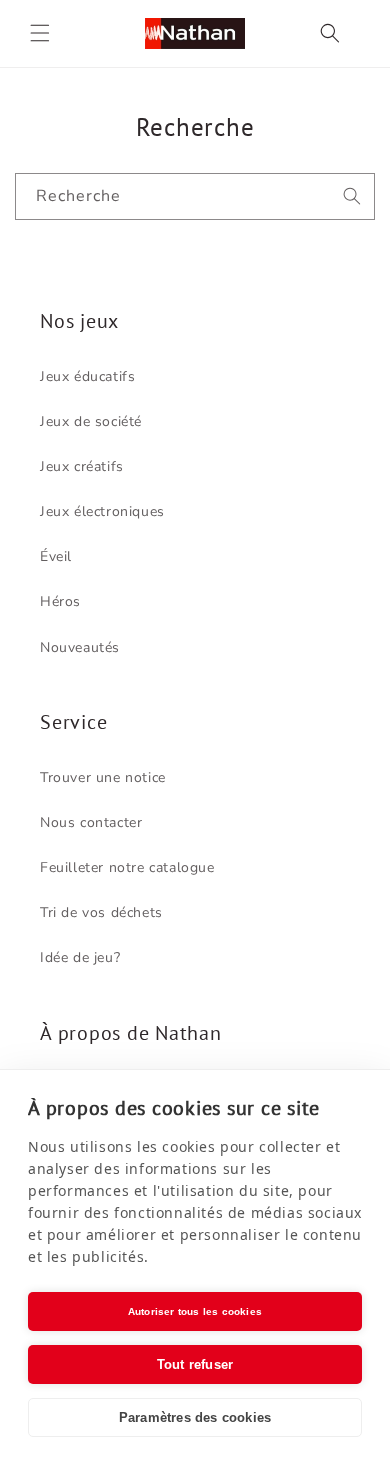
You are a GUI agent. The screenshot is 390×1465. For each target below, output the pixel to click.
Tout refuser (195, 1364)
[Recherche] (352, 196)
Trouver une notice (103, 777)
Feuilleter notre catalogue (127, 867)
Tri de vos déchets (101, 912)
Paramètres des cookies (195, 1417)
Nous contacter (91, 822)
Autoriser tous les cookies (195, 1311)
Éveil (56, 556)
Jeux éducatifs (87, 376)
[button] (40, 33)
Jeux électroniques (102, 511)
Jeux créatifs (82, 466)
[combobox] (195, 196)
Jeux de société (91, 421)
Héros (60, 601)
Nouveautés (80, 647)
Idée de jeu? (80, 957)
